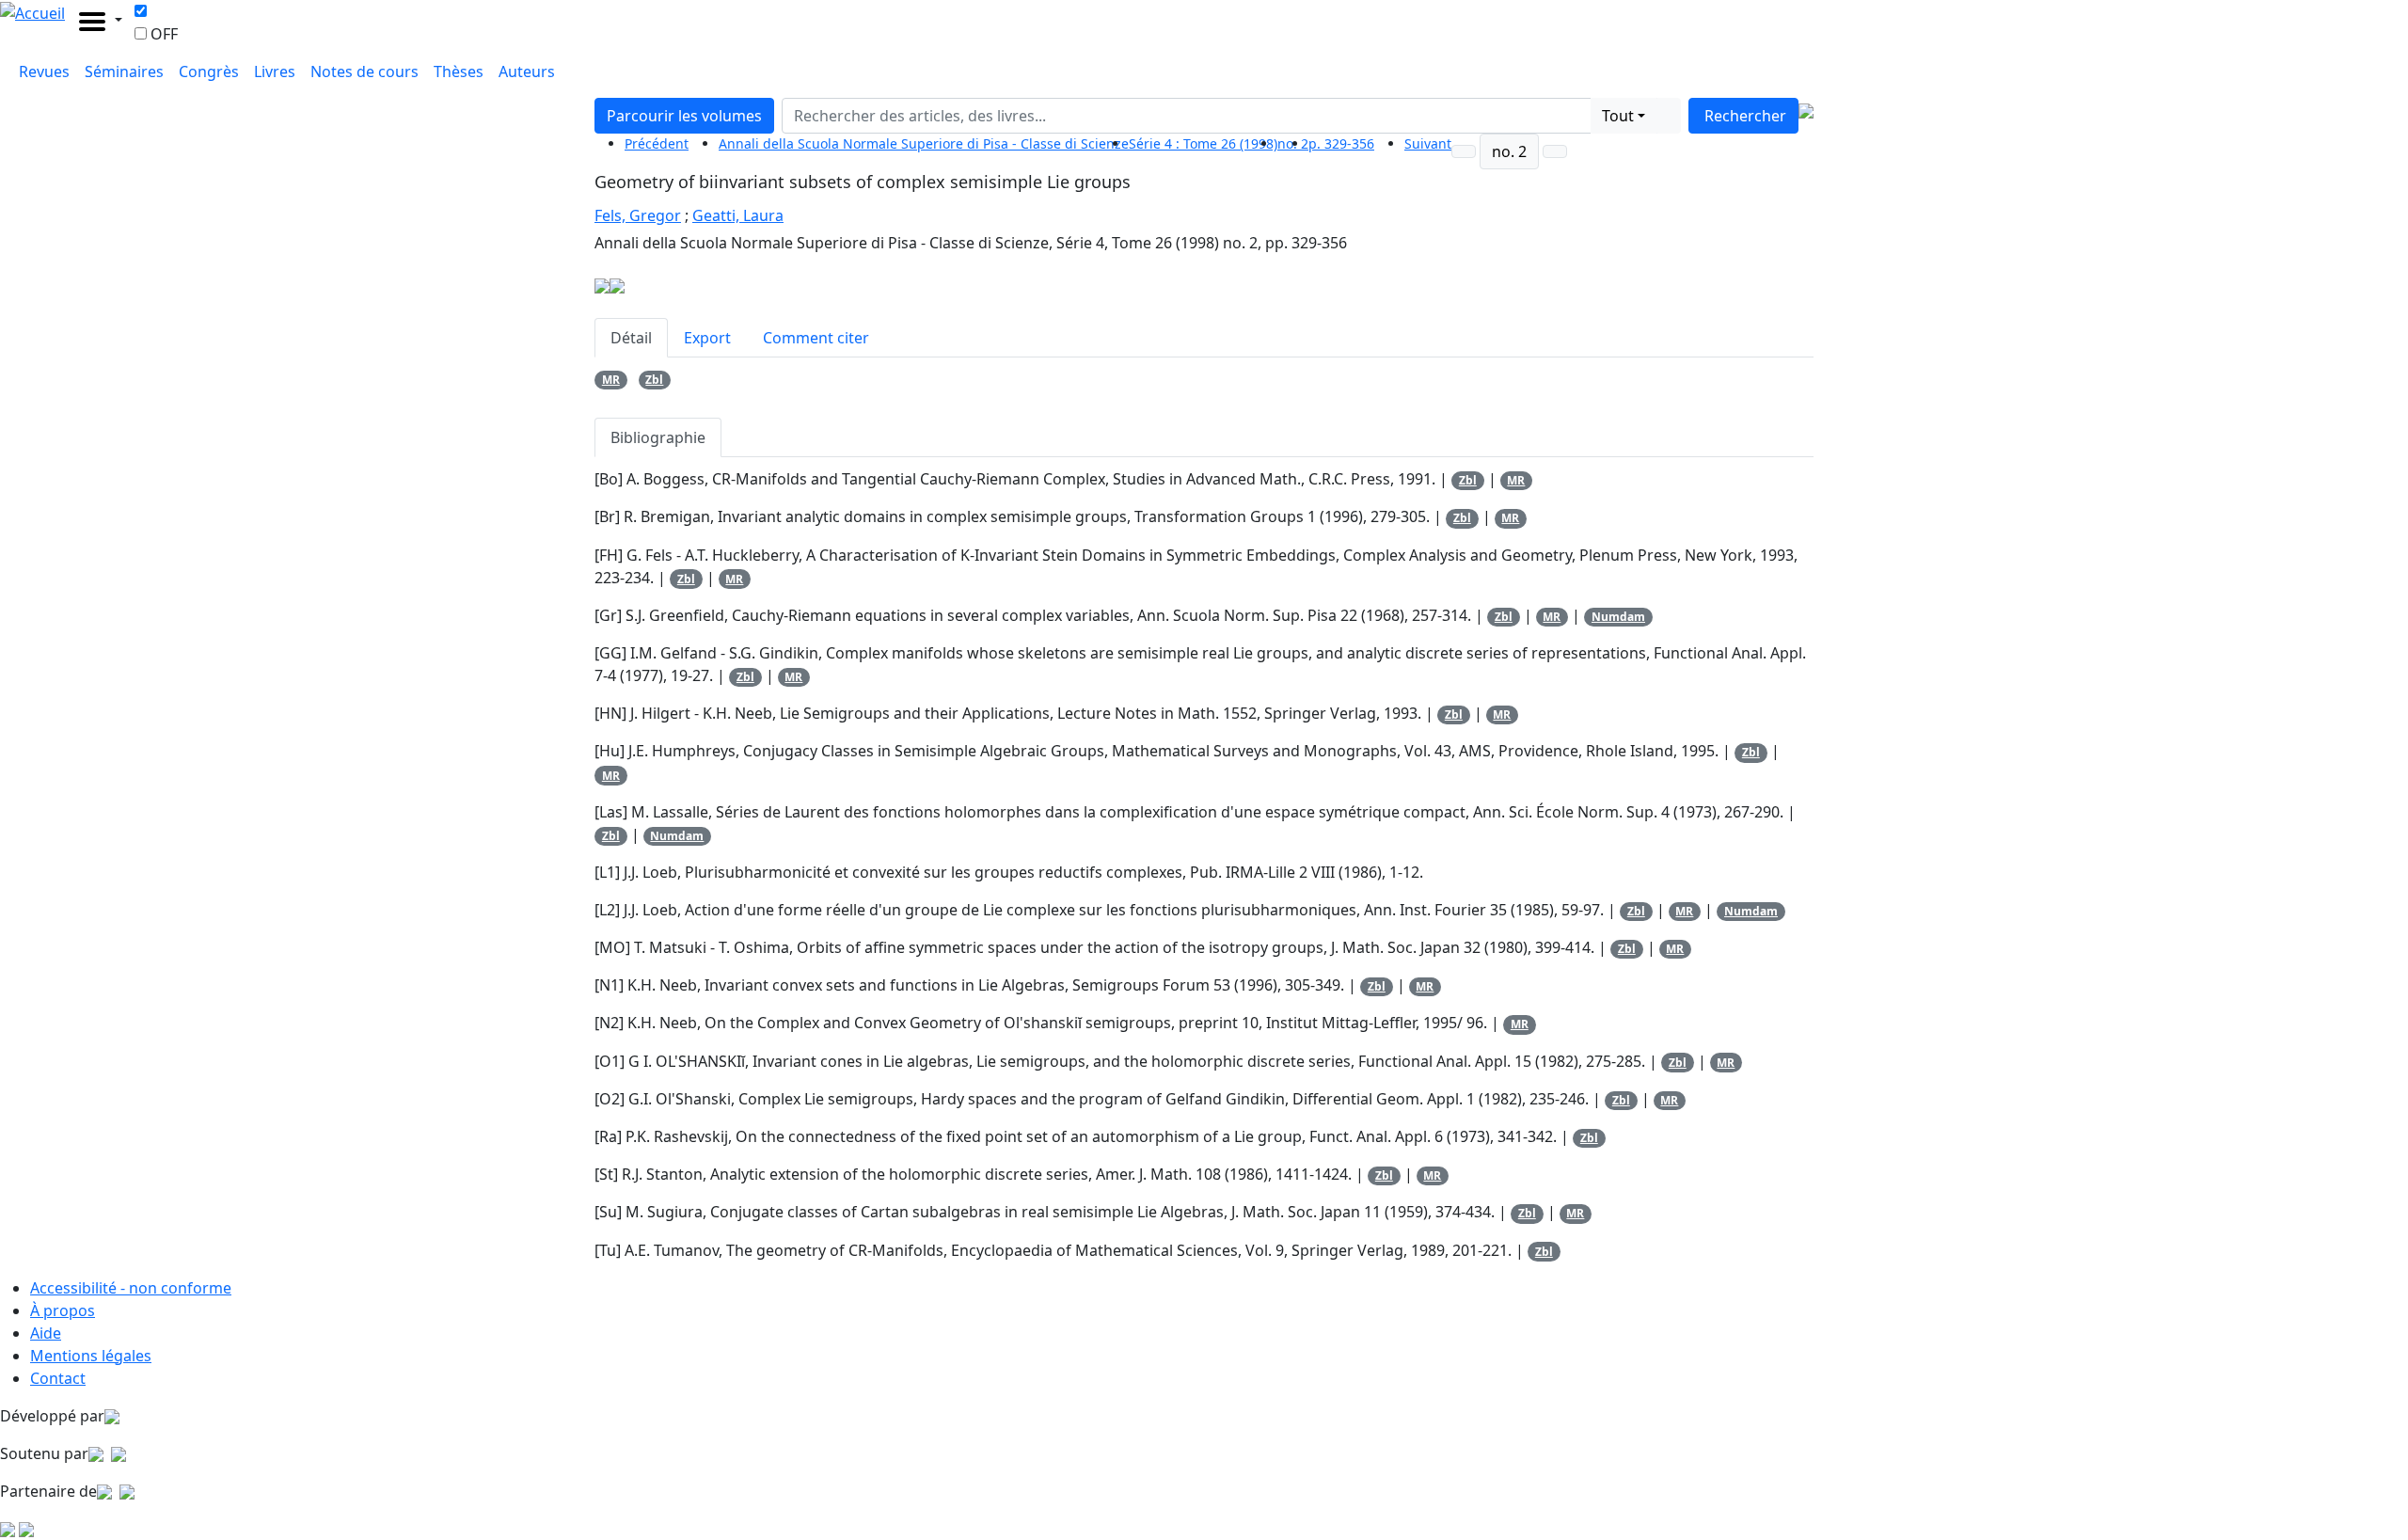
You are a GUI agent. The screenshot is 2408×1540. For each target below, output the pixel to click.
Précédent (657, 143)
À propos (63, 1310)
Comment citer (816, 338)
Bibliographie (658, 437)
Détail (631, 338)
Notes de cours (364, 71)
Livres (275, 71)
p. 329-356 (1341, 143)
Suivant (1428, 143)
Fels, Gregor (638, 215)
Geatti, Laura (738, 215)
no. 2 (1509, 151)
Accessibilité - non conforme (131, 1288)
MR (611, 380)
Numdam (1618, 617)
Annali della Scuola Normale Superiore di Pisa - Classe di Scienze (924, 143)
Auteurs (527, 71)
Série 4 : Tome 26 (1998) (1203, 143)
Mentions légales (91, 1356)
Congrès (209, 71)
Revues (44, 71)
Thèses (459, 71)
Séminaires (124, 71)
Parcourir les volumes (684, 116)
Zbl (654, 380)
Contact (58, 1378)
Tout (1618, 116)
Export (707, 338)
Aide (46, 1333)
